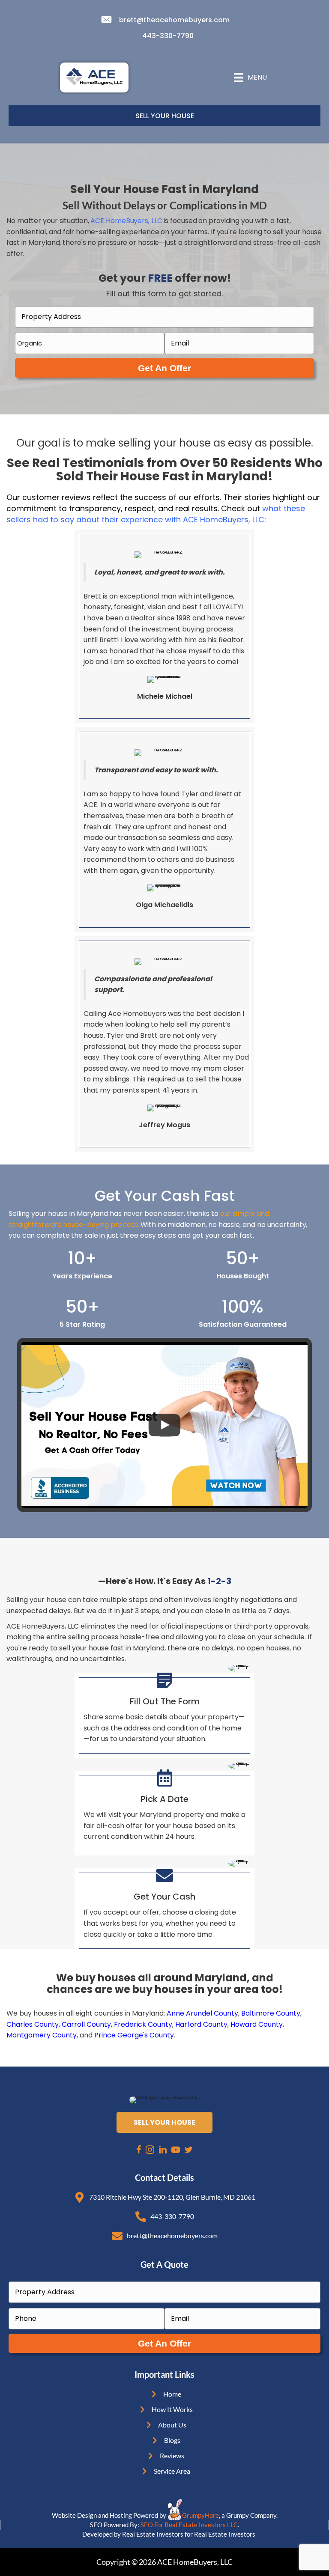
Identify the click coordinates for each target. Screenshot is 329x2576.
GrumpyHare (200, 2515)
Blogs (172, 2440)
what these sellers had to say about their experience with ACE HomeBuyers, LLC (156, 514)
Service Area (172, 2471)
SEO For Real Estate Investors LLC (189, 2525)
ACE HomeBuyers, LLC (126, 221)
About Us (172, 2425)
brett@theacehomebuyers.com (174, 20)
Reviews (172, 2455)
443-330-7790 (168, 36)
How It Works (172, 2409)
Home (172, 2394)
